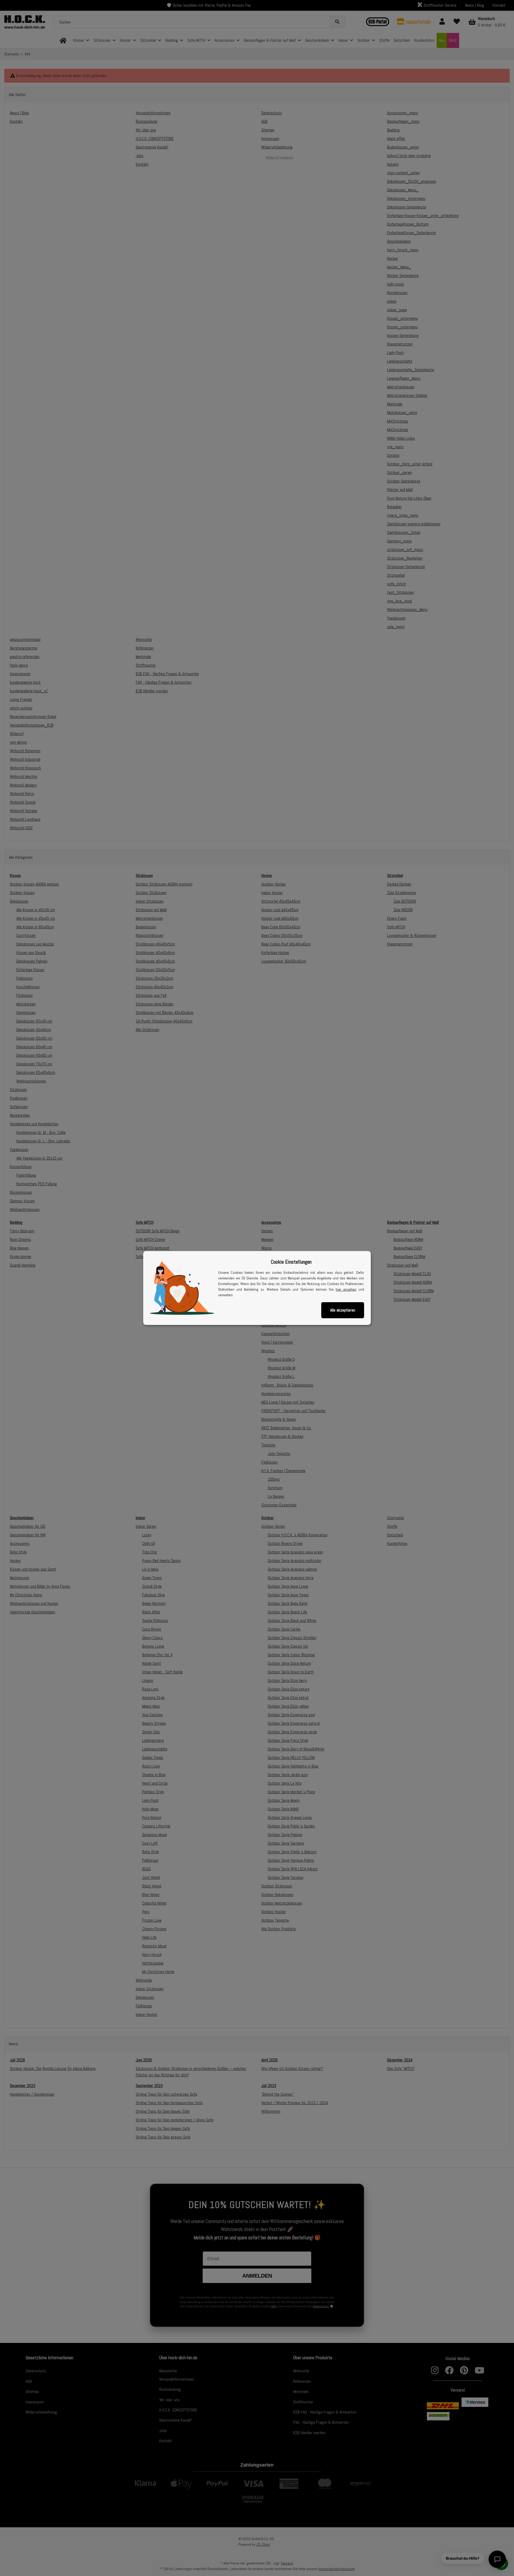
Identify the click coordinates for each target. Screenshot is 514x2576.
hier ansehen (346, 1289)
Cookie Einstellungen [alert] (291, 1262)
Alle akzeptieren (343, 1310)
